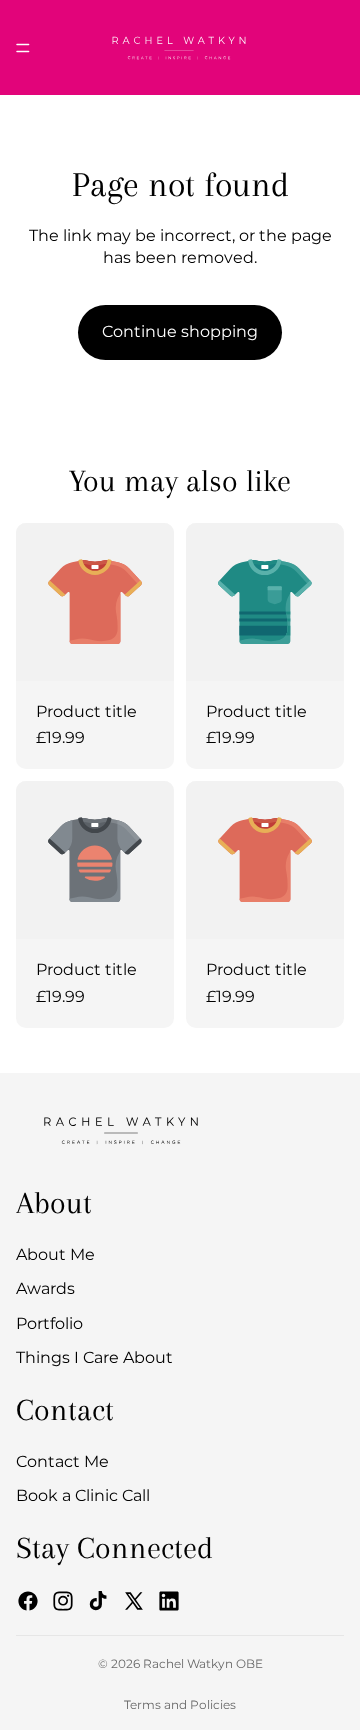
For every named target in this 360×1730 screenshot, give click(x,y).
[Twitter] (134, 1601)
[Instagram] (63, 1601)
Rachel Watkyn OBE (203, 1663)
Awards (45, 1289)
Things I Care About (94, 1357)
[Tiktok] (98, 1601)
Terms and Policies (180, 1704)
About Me (55, 1254)
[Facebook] (28, 1601)
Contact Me (62, 1461)
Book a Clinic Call (83, 1496)
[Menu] (23, 48)
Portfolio (49, 1323)
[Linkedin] (169, 1601)
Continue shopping (180, 331)
